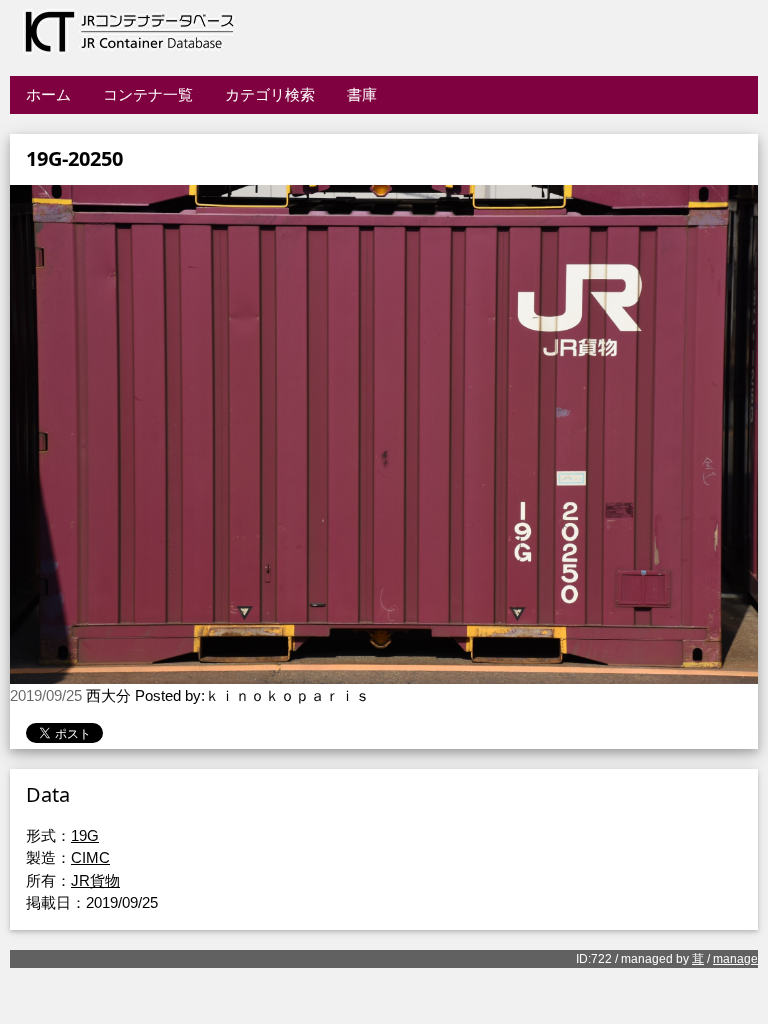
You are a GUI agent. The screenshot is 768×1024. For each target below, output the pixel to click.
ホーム (48, 94)
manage (735, 959)
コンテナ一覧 (148, 94)
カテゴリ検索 (270, 94)
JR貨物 (95, 880)
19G (85, 835)
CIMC (90, 857)
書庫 (362, 94)
